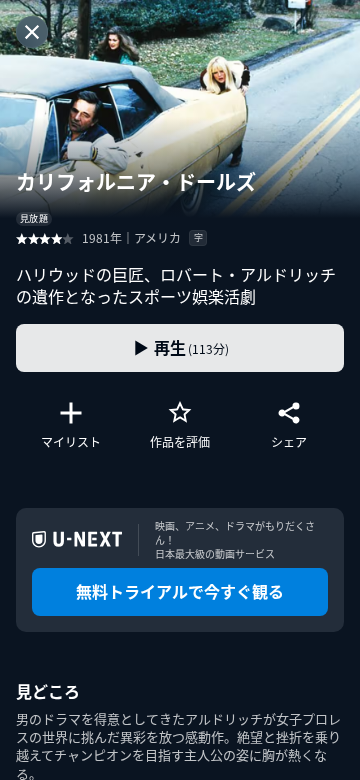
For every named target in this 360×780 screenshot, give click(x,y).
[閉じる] (32, 32)
